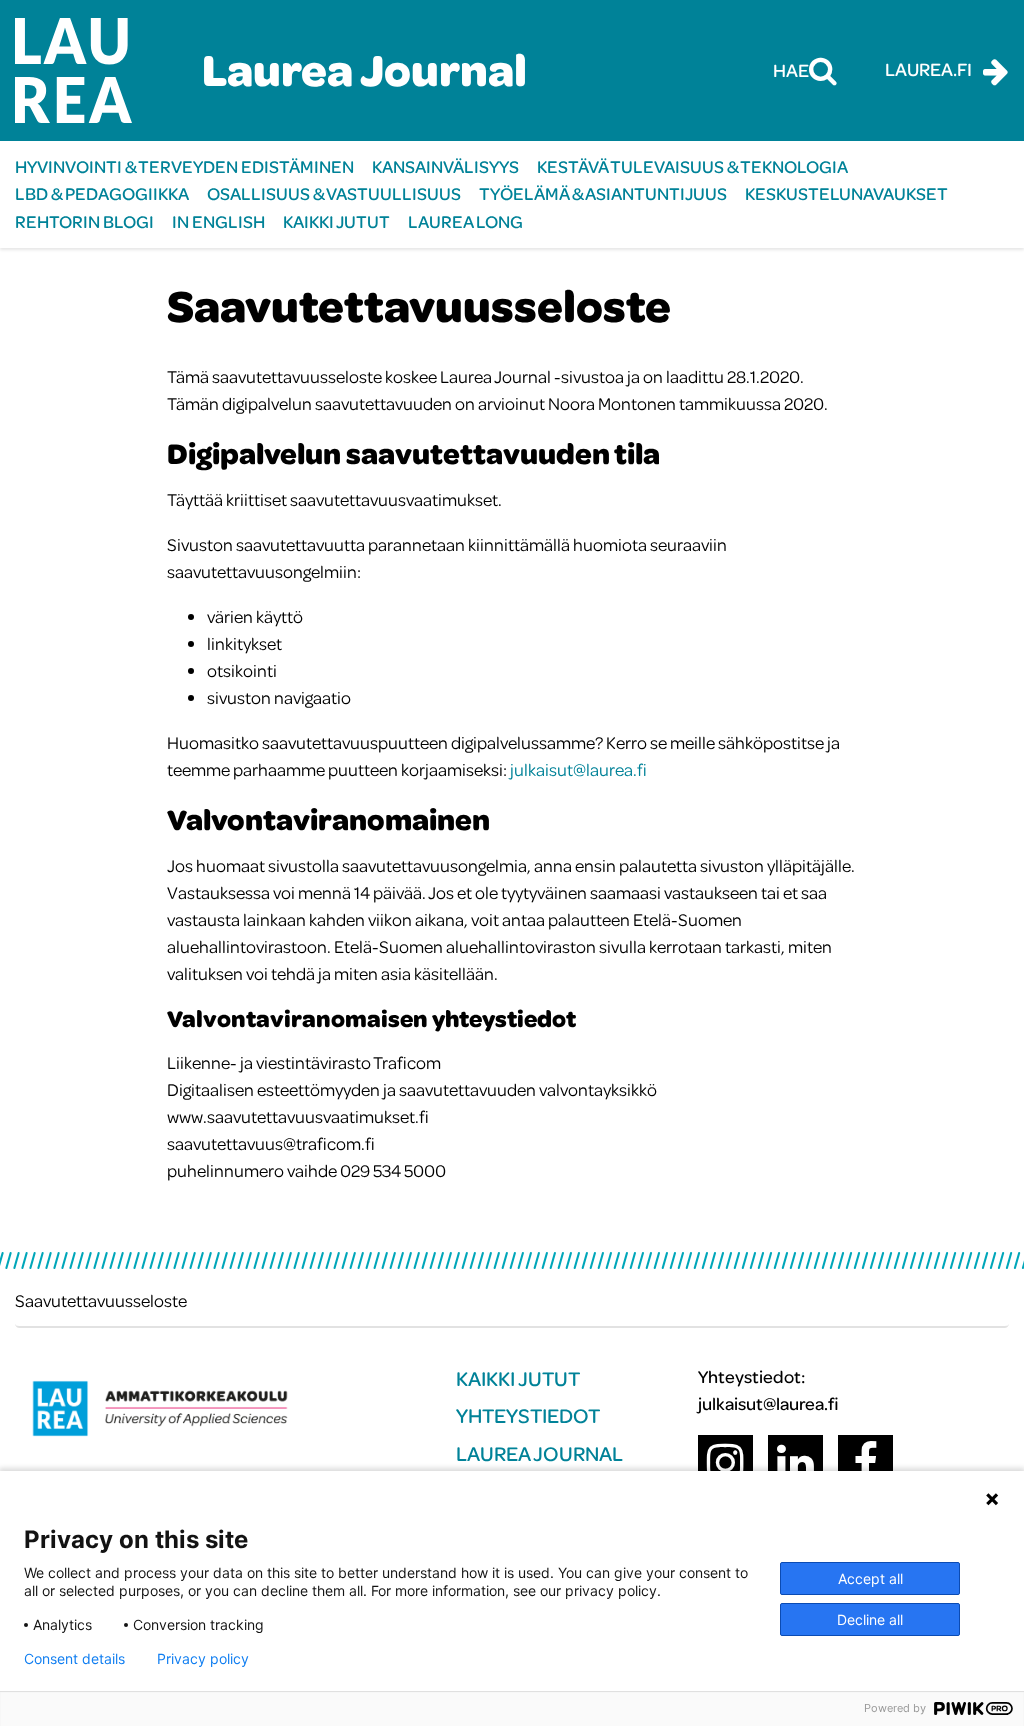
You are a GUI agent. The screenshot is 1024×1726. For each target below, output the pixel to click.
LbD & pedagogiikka (102, 193)
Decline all (870, 1619)
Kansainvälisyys (445, 166)
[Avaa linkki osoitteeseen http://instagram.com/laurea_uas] (725, 1462)
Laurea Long (465, 221)
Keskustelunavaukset (846, 193)
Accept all (870, 1578)
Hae (791, 70)
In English (218, 221)
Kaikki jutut (336, 221)
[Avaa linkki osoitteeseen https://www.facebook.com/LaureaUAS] (865, 1462)
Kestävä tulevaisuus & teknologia (692, 166)
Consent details (74, 1659)
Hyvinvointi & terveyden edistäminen (184, 166)
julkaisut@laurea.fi (578, 769)
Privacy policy (203, 1659)
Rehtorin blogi (84, 221)
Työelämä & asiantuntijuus (603, 193)
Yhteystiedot (528, 1415)
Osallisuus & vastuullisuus (334, 193)
